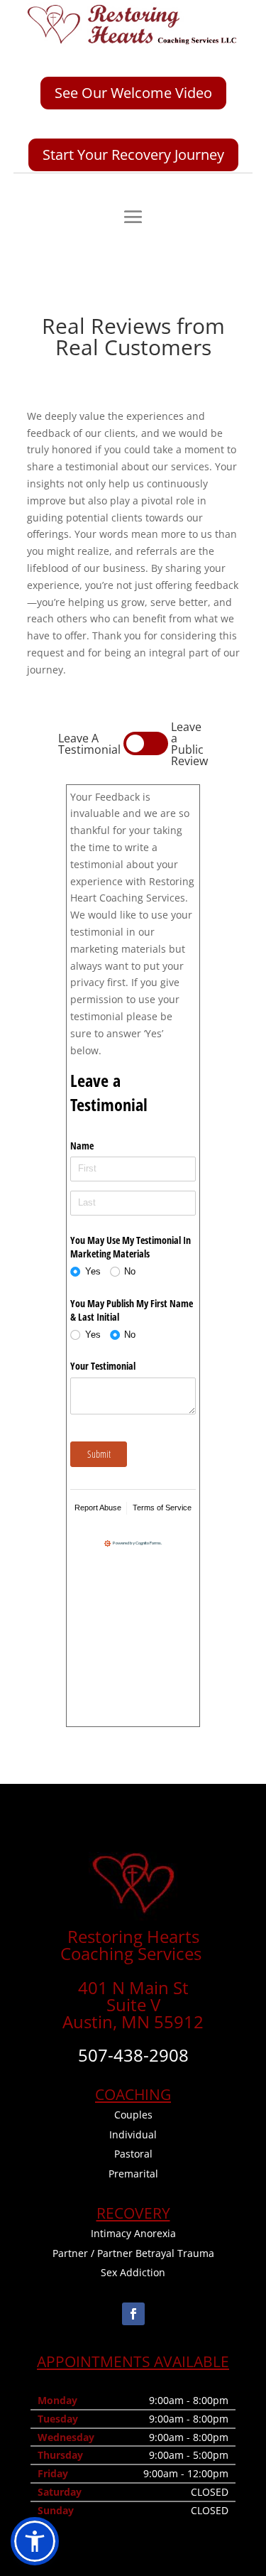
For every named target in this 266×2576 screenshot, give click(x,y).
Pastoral (133, 2154)
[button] (35, 2541)
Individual (133, 2134)
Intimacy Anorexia (133, 2233)
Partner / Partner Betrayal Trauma (133, 2253)
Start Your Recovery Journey (133, 155)
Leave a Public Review (189, 744)
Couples (133, 2115)
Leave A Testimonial (89, 744)
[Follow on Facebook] (133, 2314)
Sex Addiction (133, 2272)
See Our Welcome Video (133, 93)
